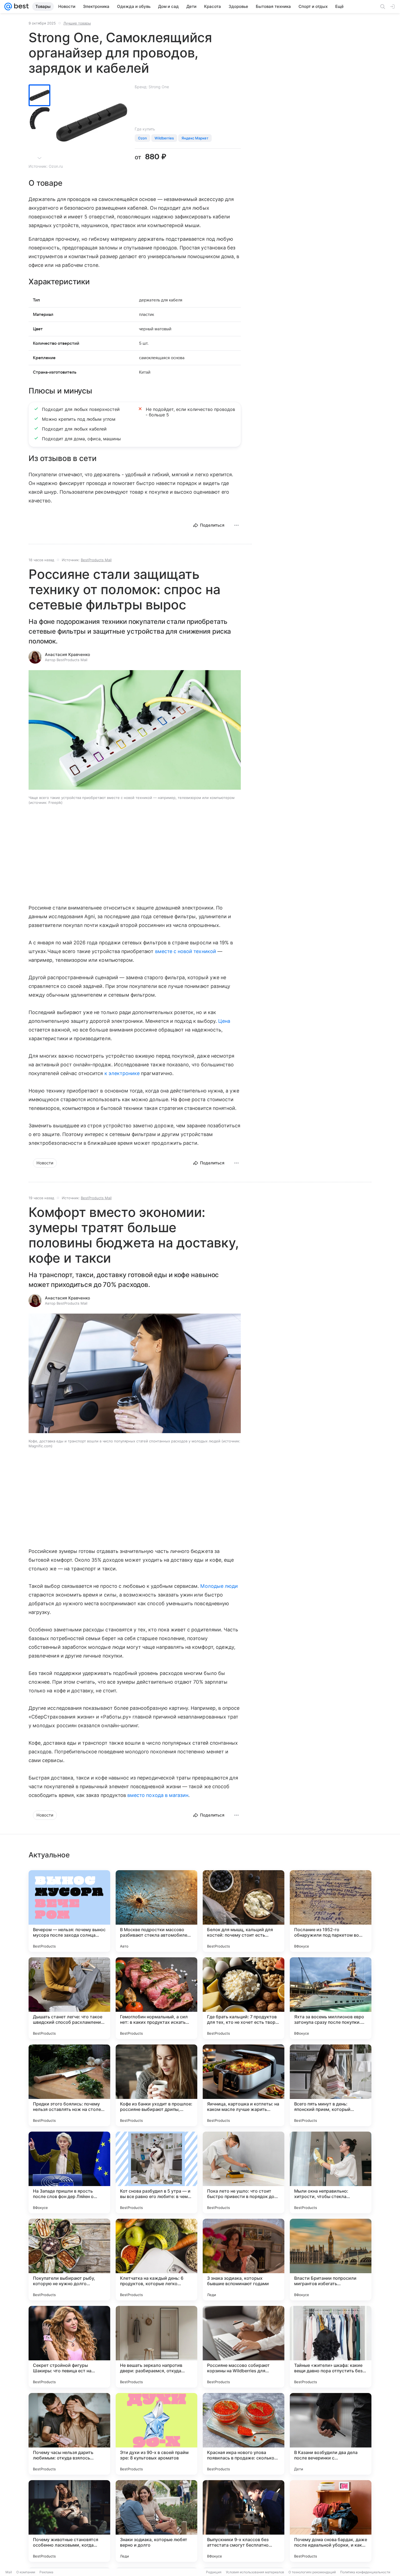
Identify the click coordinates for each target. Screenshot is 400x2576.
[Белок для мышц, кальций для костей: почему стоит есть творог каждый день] (244, 1911)
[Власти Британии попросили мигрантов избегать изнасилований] (331, 2260)
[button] (135, 730)
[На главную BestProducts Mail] (20, 7)
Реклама (46, 2572)
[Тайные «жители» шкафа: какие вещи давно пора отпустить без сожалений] (331, 2347)
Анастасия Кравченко (67, 654)
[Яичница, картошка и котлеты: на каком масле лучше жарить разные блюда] (244, 2085)
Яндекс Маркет (195, 138)
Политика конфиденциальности (365, 2572)
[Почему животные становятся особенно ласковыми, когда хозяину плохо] (69, 2521)
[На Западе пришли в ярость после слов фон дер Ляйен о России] (69, 2172)
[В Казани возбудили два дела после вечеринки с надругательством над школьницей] (331, 2434)
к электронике (122, 1073)
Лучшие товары (77, 23)
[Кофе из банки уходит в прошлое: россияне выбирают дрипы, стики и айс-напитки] (156, 2085)
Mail (9, 2572)
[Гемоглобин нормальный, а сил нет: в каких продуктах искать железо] (156, 1998)
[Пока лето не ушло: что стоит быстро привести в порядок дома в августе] (244, 2172)
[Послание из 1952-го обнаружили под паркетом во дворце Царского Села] (331, 1911)
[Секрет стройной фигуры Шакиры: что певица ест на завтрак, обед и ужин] (69, 2347)
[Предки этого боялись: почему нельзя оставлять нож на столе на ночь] (69, 2085)
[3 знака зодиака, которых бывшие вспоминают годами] (244, 2260)
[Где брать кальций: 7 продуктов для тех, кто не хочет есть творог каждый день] (244, 1998)
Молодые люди (219, 1586)
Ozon (142, 138)
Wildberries (164, 138)
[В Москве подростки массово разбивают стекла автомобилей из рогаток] (156, 1911)
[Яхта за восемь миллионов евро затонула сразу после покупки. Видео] (331, 1998)
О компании (26, 2572)
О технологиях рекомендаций (312, 2572)
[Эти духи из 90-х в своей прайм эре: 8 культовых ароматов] (156, 2434)
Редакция (214, 2572)
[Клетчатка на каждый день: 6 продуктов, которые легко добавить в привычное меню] (156, 2260)
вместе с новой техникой (186, 951)
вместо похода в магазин (158, 1795)
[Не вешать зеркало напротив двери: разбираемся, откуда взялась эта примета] (156, 2347)
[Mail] (8, 7)
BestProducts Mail (96, 560)
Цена (224, 1021)
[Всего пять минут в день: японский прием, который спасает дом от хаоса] (331, 2085)
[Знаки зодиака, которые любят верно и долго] (156, 2521)
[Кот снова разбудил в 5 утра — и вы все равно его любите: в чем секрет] (156, 2172)
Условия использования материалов (255, 2572)
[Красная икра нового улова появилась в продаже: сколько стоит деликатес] (244, 2434)
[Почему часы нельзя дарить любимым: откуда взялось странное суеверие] (69, 2434)
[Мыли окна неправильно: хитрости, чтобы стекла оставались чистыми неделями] (331, 2172)
